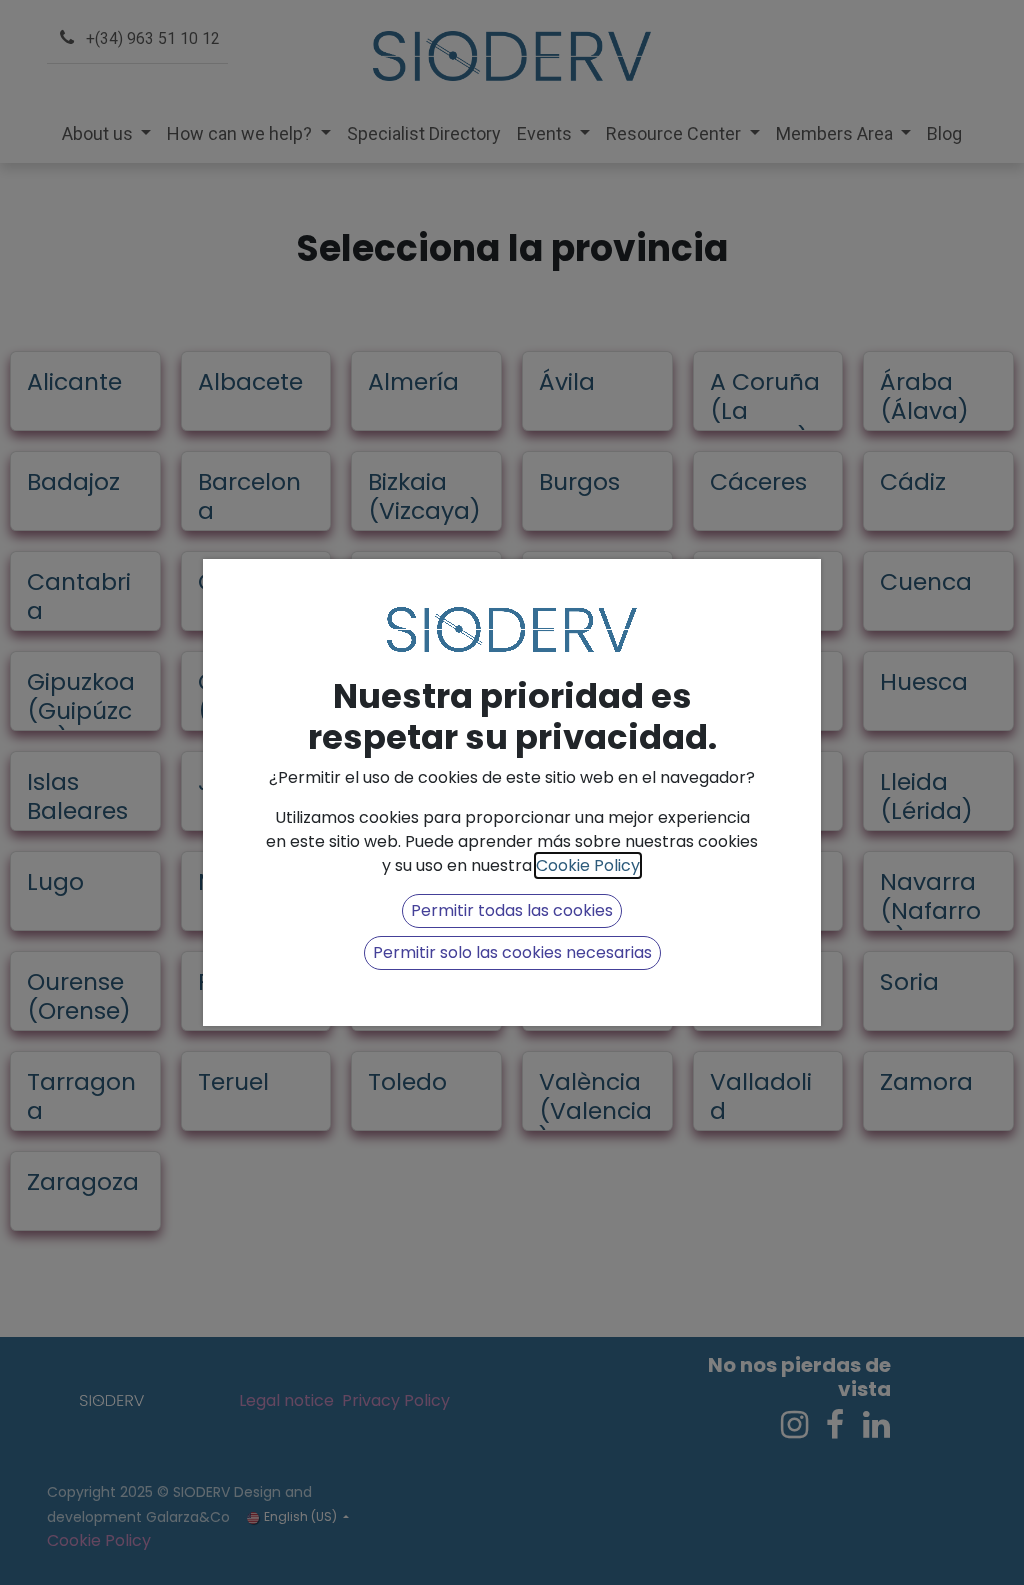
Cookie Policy (588, 865)
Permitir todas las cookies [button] (512, 910)
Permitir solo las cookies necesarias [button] (512, 952)
